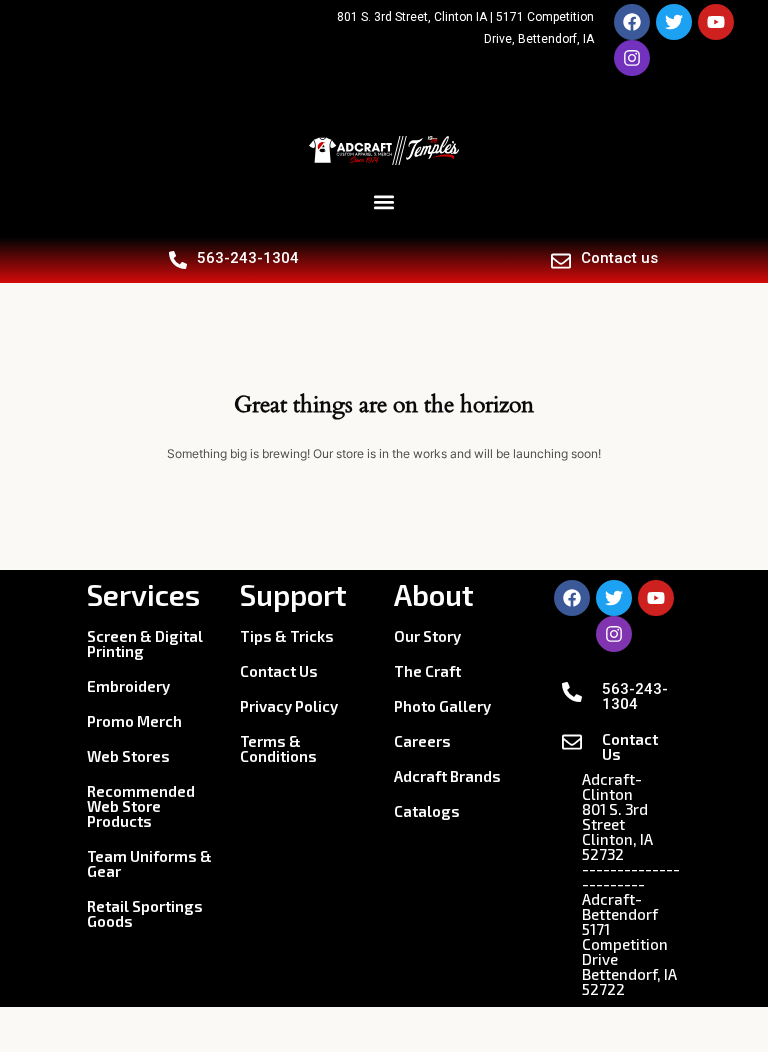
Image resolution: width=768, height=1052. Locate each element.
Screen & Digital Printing (145, 643)
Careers (422, 741)
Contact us (619, 258)
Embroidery (128, 686)
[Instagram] (632, 58)
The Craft (427, 671)
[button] (384, 201)
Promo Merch (134, 721)
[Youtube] (716, 22)
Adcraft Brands (447, 776)
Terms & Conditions (278, 748)
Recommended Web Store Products (141, 806)
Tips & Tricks (287, 636)
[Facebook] (632, 22)
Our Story (427, 636)
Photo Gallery (442, 706)
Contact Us (279, 671)
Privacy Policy (289, 706)
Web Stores (128, 756)
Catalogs (427, 811)
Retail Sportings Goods (145, 913)
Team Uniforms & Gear (149, 863)
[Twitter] (674, 22)
